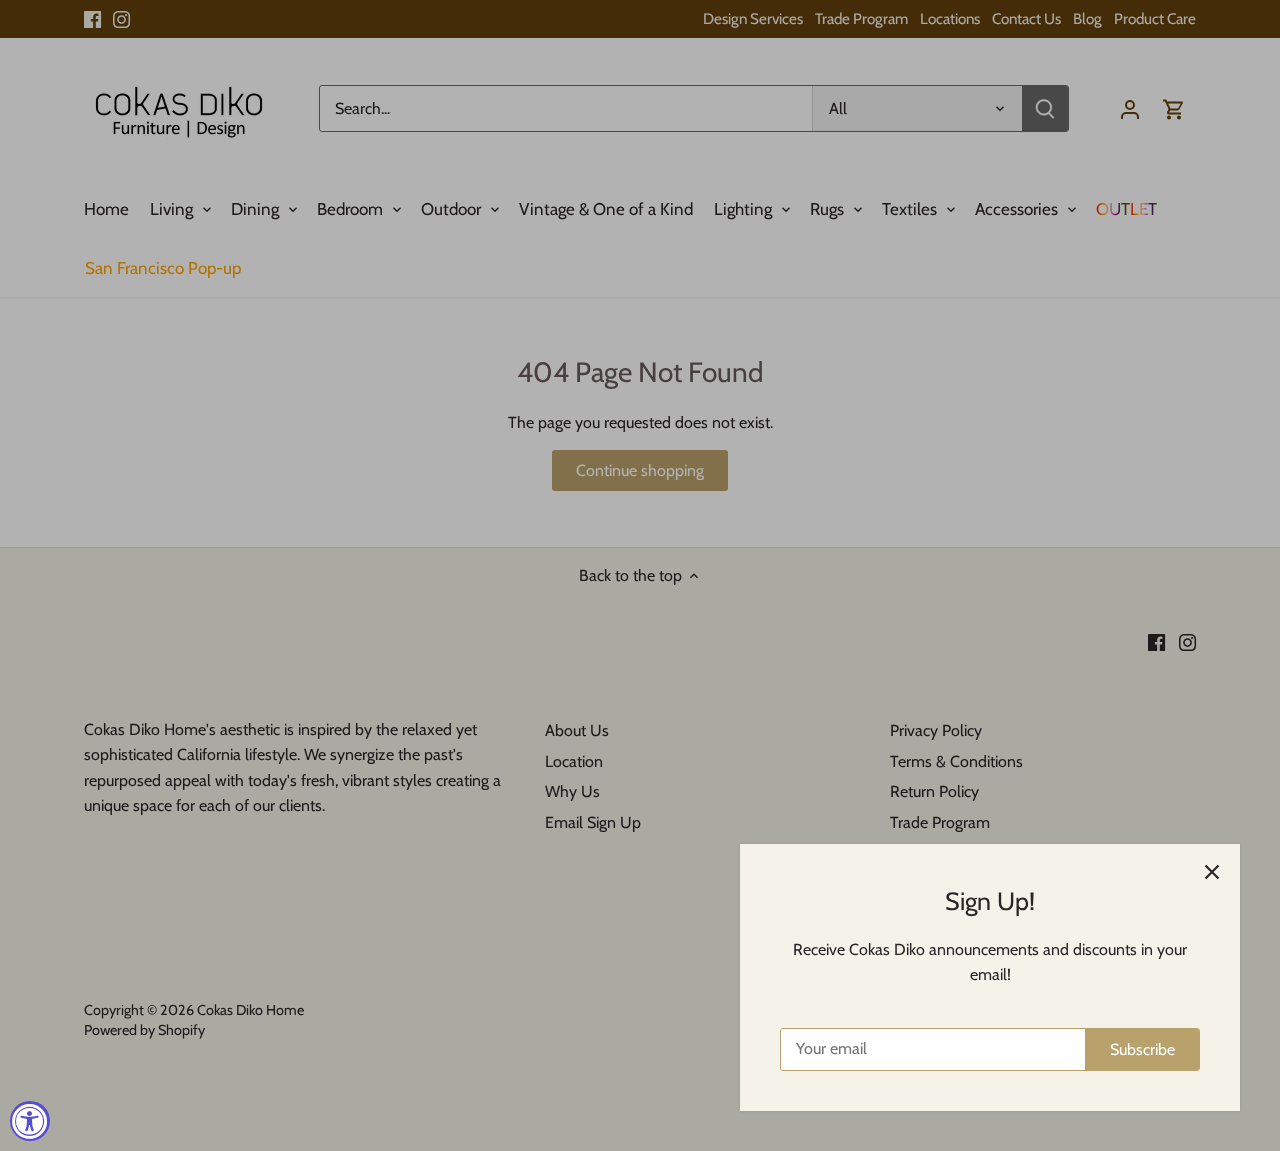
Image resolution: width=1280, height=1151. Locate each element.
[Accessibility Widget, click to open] (30, 1121)
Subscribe (1142, 1049)
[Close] (1212, 872)
